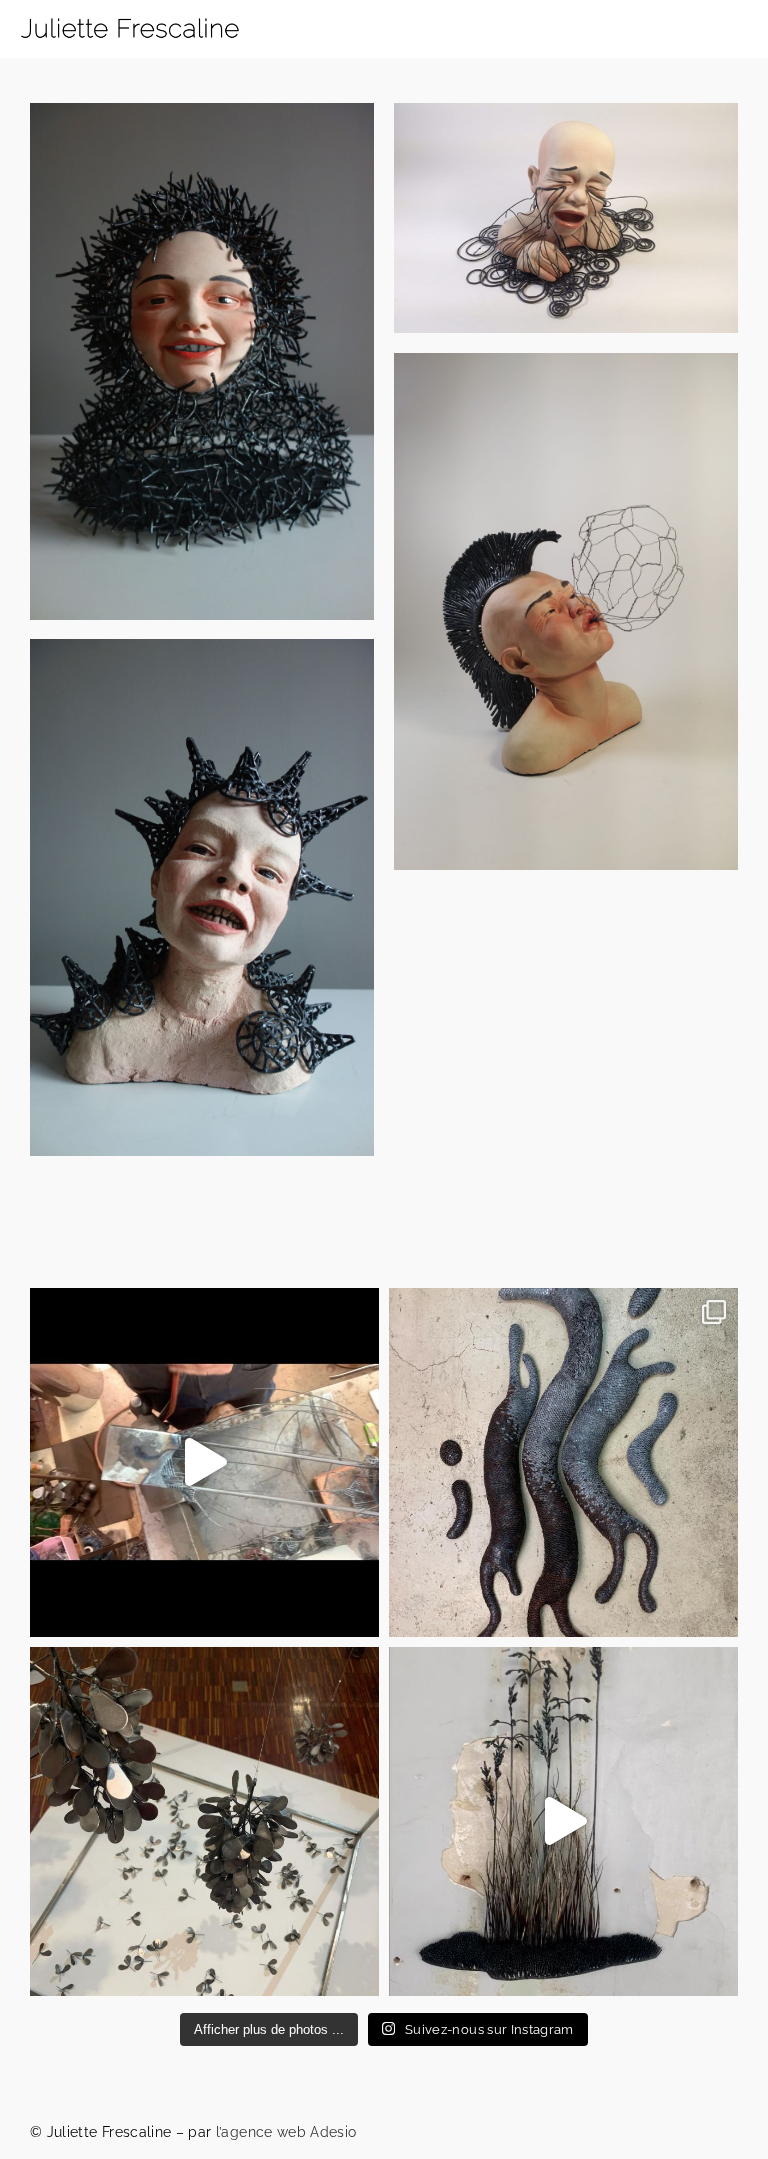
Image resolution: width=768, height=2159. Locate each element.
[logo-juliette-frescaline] (130, 12)
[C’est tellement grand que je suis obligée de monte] (563, 1462)
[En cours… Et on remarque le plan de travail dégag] (204, 1462)
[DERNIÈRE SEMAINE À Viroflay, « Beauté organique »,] (204, 1821)
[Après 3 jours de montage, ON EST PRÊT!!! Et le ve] (563, 1821)
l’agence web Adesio (286, 2132)
